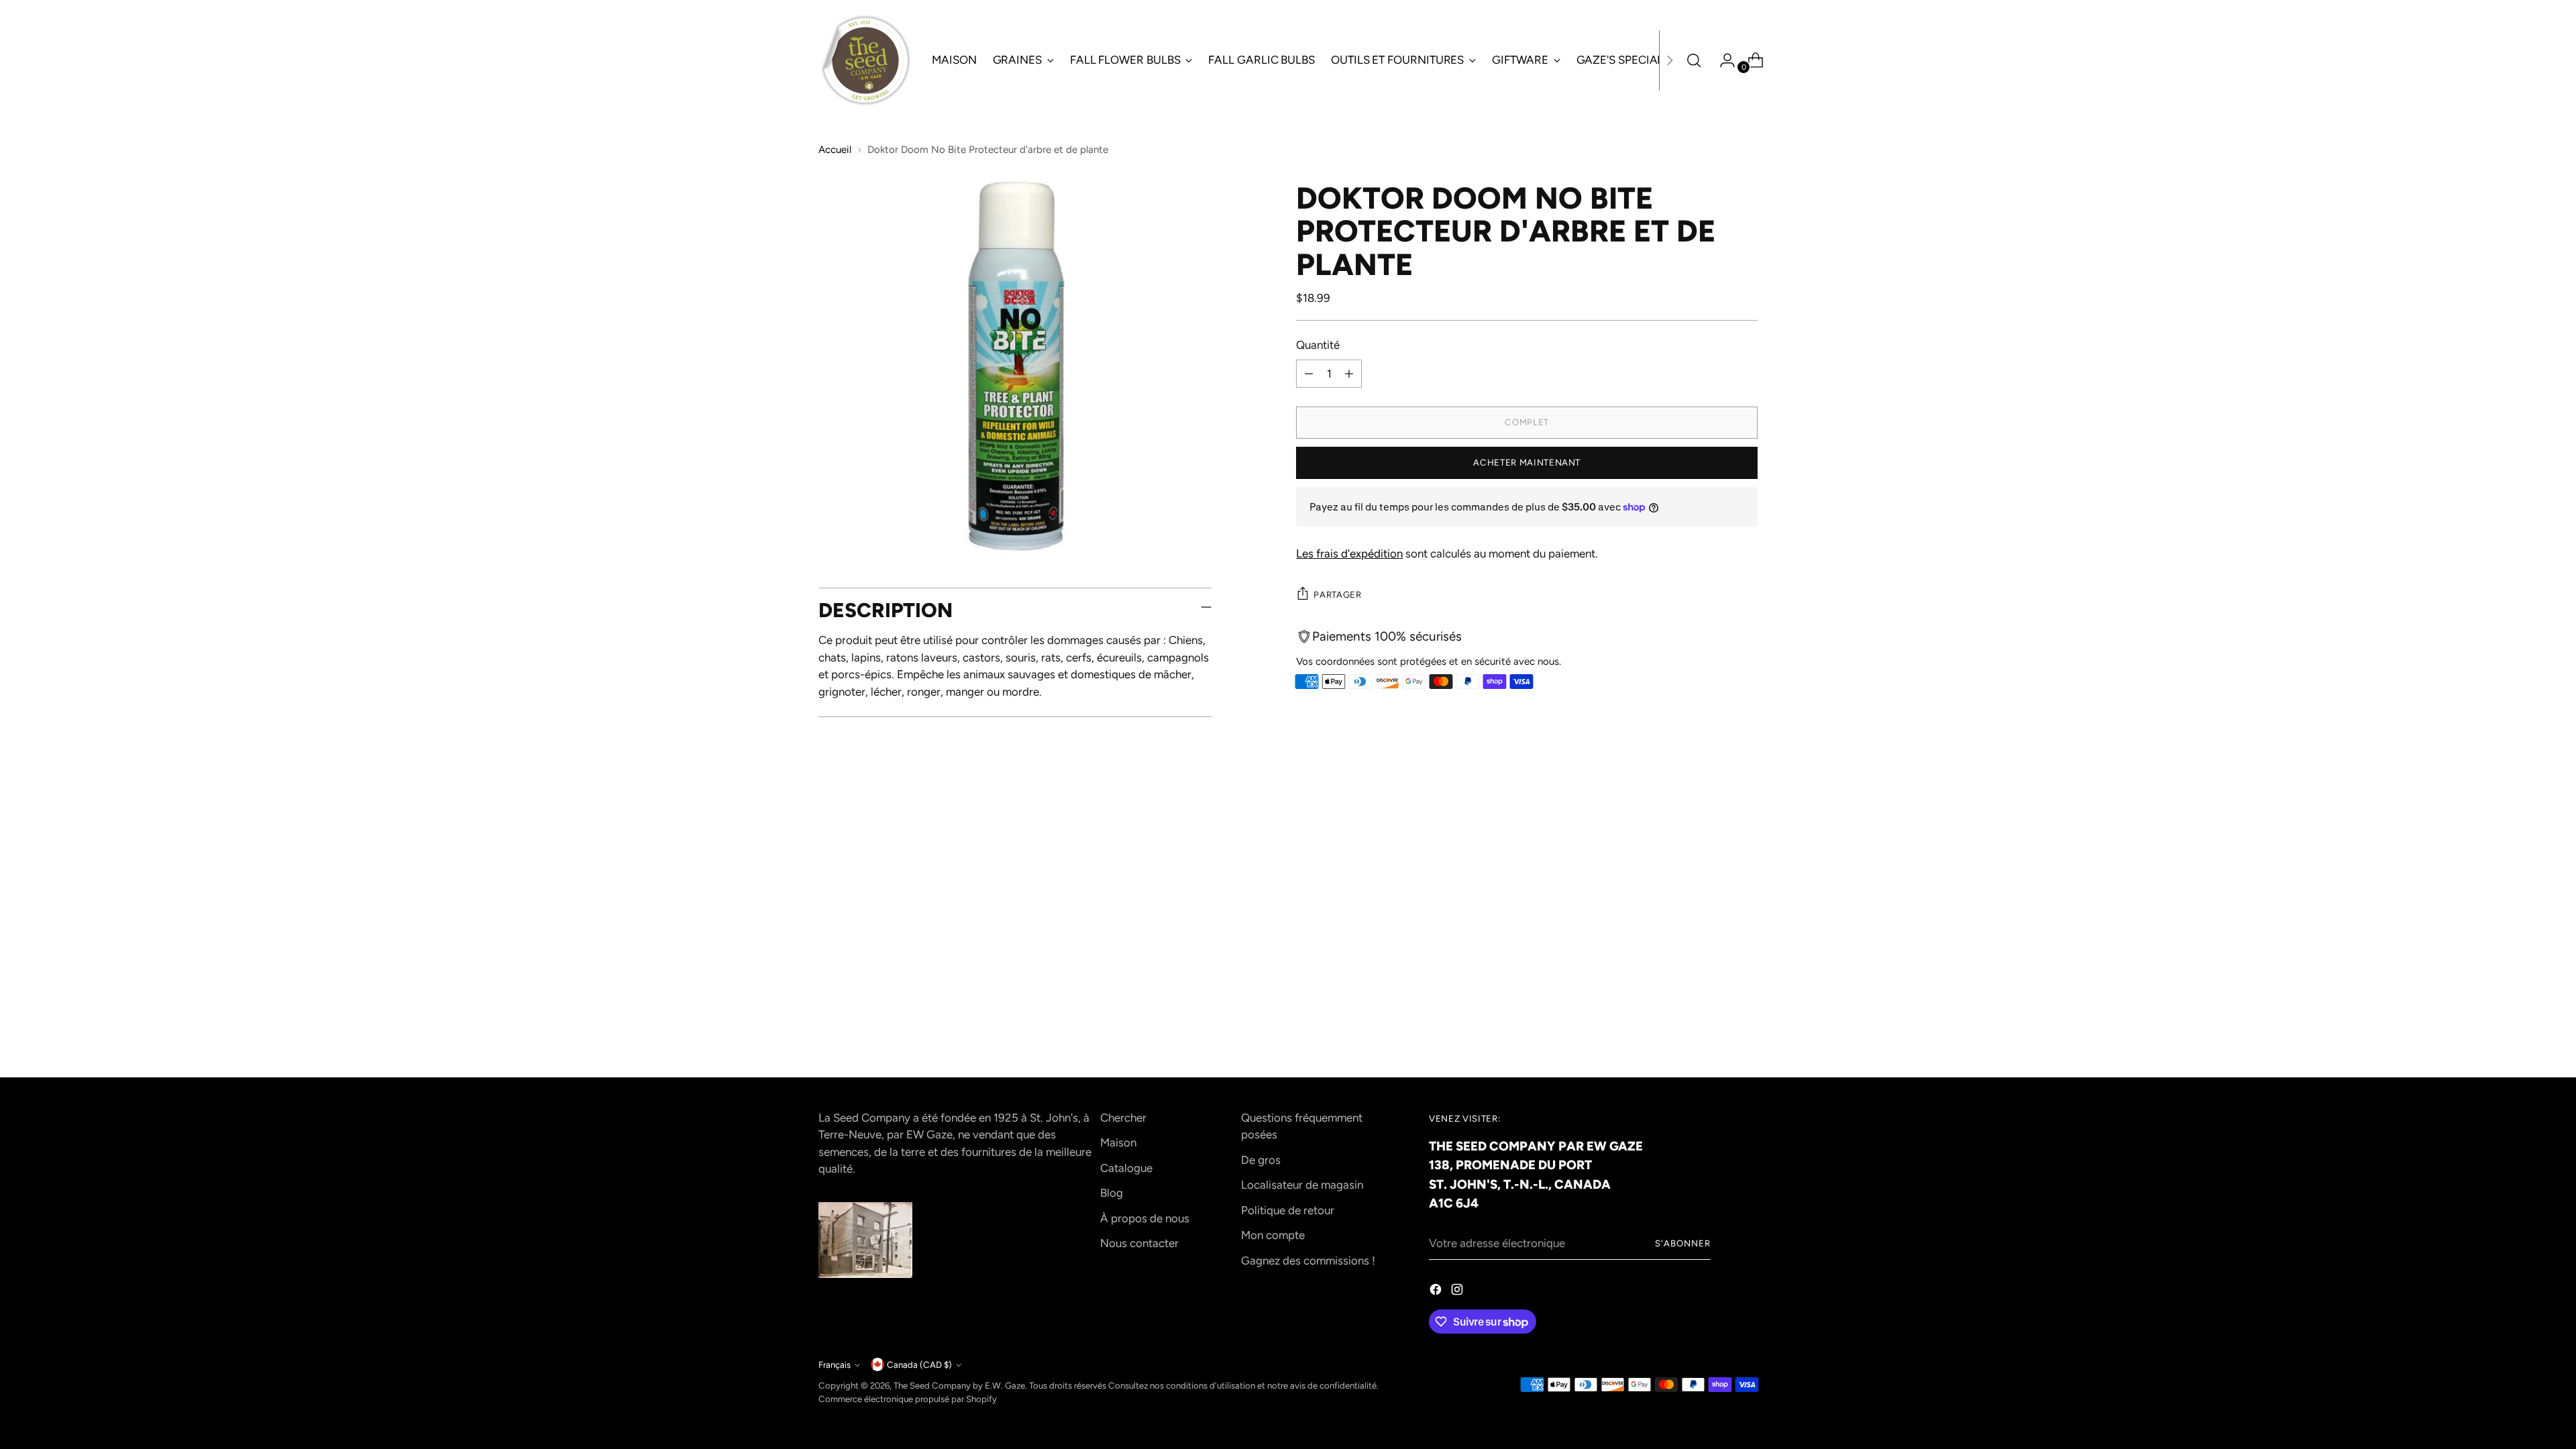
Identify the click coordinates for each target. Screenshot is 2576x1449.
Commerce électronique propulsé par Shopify (908, 1399)
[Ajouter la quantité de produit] (1349, 374)
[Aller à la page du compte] (1722, 60)
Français (835, 1364)
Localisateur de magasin (1302, 1185)
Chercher (1123, 1118)
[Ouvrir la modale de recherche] (1694, 60)
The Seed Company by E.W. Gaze (959, 1385)
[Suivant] (1670, 60)
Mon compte (1273, 1235)
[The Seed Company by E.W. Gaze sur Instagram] (1458, 1292)
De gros (1261, 1160)
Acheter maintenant (1527, 462)
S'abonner (1683, 1243)
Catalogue (1126, 1168)
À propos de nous (1145, 1218)
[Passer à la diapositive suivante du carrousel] (1746, 844)
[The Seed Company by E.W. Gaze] (865, 60)
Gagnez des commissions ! (1308, 1260)
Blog (1112, 1193)
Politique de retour (1288, 1210)
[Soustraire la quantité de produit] (1309, 374)
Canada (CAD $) (919, 1364)
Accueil (835, 150)
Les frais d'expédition (1349, 553)
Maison (1118, 1142)
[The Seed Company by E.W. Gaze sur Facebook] (1437, 1292)
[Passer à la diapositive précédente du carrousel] (1715, 845)
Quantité (1318, 345)
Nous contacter (1139, 1243)
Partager (1337, 594)
